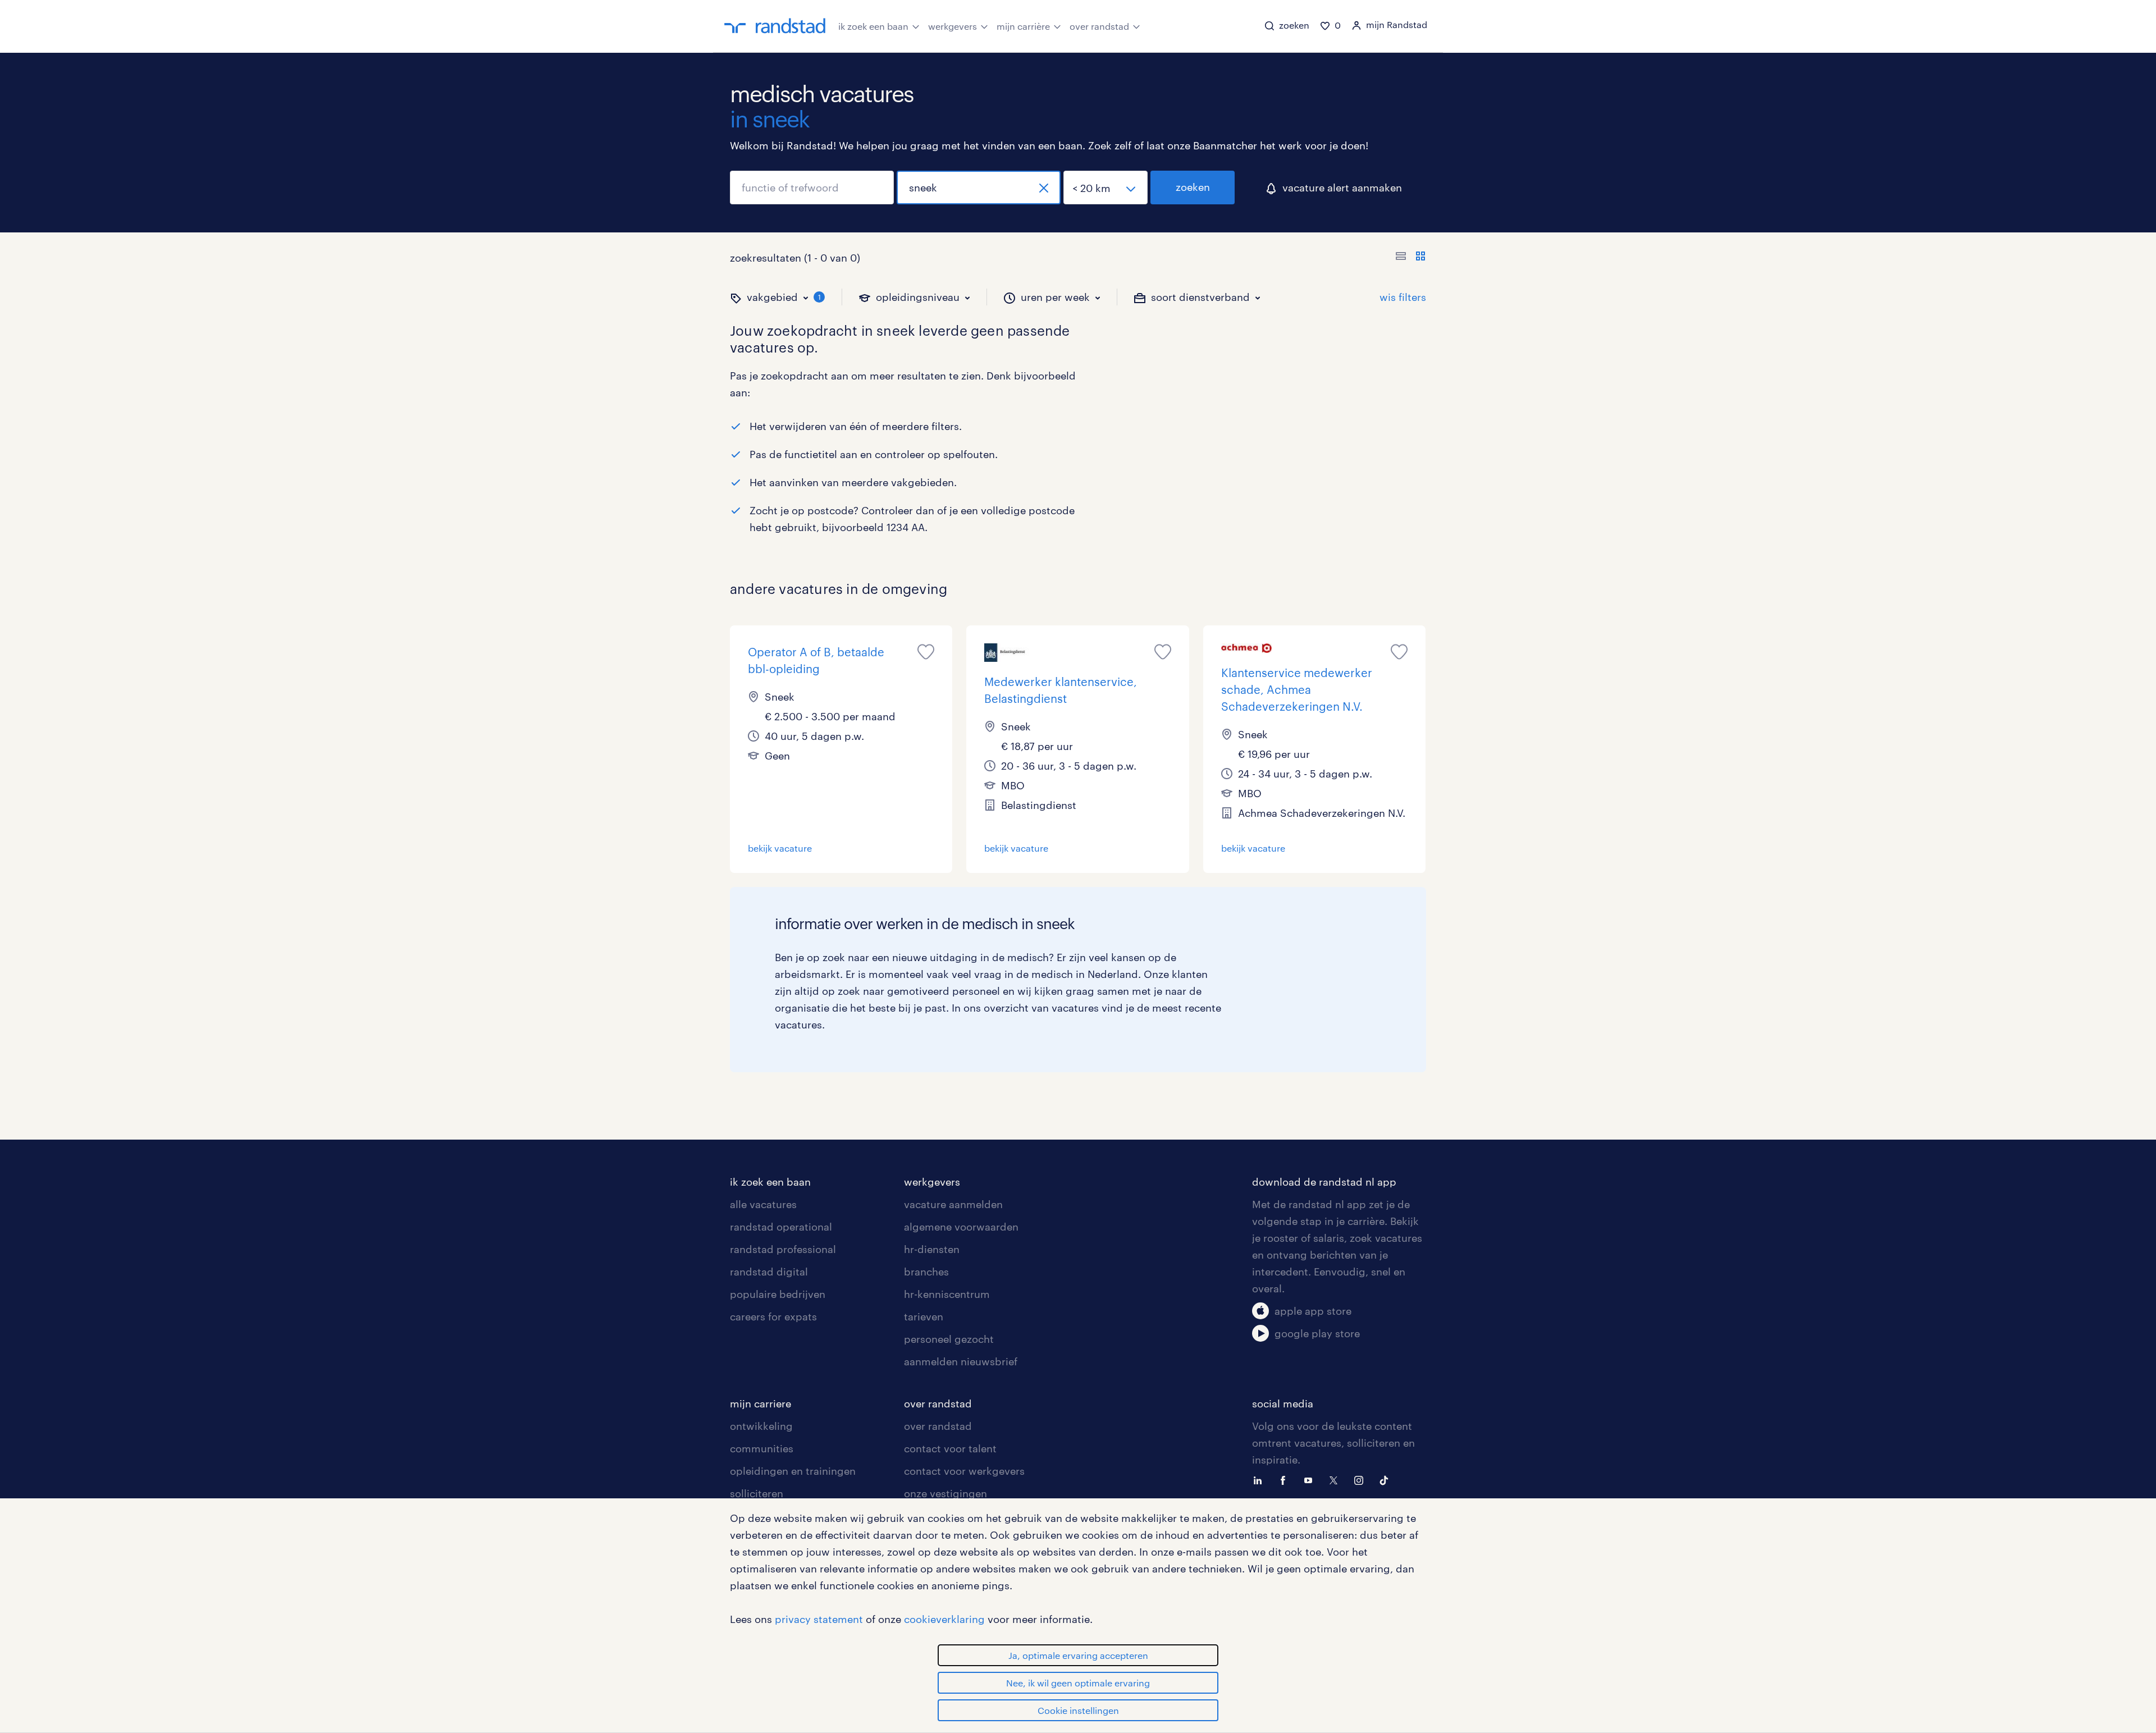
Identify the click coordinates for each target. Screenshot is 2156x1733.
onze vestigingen (945, 1493)
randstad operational (781, 1227)
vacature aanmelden (953, 1204)
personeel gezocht (949, 1339)
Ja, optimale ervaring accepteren (1078, 1655)
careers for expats (773, 1316)
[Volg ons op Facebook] (1286, 1479)
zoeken (1193, 187)
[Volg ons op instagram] (1362, 1479)
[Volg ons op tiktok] (1387, 1479)
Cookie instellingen (1078, 1710)
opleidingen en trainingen (793, 1471)
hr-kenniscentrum (947, 1294)
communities (762, 1448)
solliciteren (757, 1493)
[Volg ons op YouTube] (1311, 1479)
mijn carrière (1023, 26)
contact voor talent (950, 1448)
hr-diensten (932, 1249)
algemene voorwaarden (961, 1227)
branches (926, 1272)
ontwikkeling (761, 1426)
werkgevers (953, 26)
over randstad (1099, 26)
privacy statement (819, 1619)
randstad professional (783, 1249)
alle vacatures (763, 1204)
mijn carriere (760, 1403)
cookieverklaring (944, 1619)
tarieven (924, 1316)
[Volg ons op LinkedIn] (1260, 1479)
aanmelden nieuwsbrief (961, 1361)
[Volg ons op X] (1336, 1479)
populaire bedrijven (778, 1294)
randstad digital (769, 1272)
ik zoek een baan (873, 26)
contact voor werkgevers (964, 1471)
